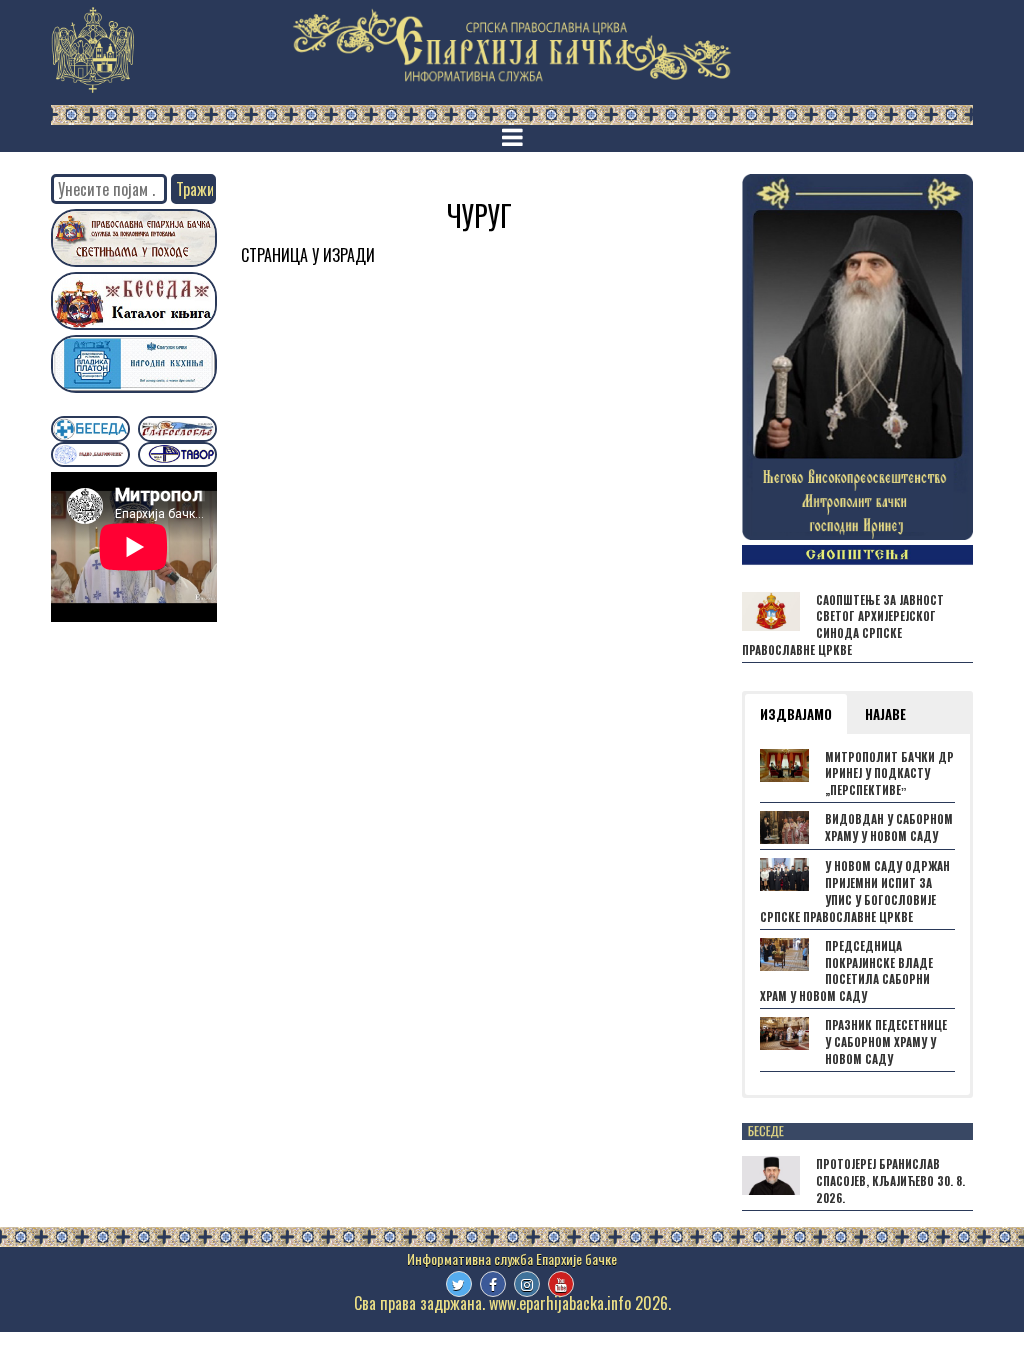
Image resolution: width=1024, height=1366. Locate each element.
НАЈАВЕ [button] (885, 714)
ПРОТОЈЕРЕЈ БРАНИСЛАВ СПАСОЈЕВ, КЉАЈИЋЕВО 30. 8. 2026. (890, 1181)
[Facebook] (493, 1284)
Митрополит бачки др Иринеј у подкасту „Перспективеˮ (889, 774)
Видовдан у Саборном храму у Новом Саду (889, 827)
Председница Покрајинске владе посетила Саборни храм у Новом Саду (846, 971)
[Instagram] (527, 1284)
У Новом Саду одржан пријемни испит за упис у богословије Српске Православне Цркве (855, 891)
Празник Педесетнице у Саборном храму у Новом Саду (886, 1042)
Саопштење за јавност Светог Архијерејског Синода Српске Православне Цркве (843, 625)
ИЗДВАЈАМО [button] (796, 714)
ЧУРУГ (479, 215)
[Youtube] (561, 1284)
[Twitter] (459, 1284)
